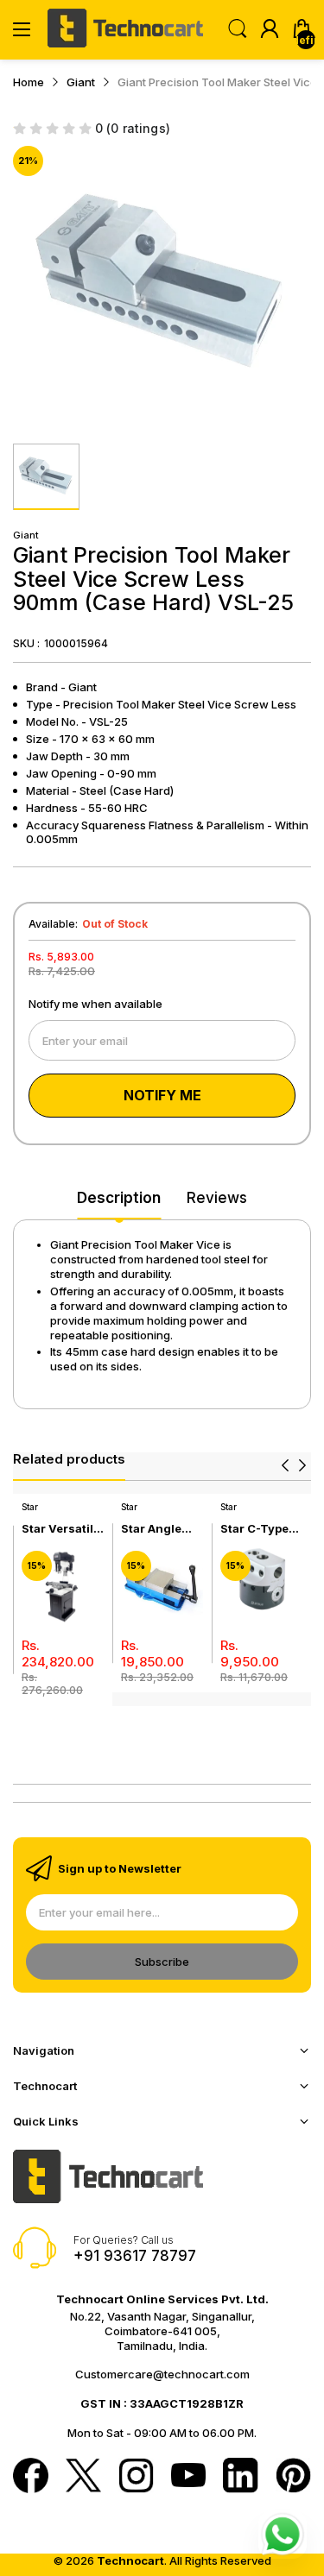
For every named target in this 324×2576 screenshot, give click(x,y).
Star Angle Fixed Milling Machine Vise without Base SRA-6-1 (160, 1529)
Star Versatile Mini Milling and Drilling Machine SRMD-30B (61, 1529)
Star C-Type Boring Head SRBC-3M (256, 1529)
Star (30, 1507)
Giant (26, 535)
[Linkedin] (241, 2477)
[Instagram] (136, 2477)
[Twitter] (83, 2477)
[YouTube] (189, 2477)
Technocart (130, 2560)
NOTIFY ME (162, 1095)
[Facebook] (31, 2477)
